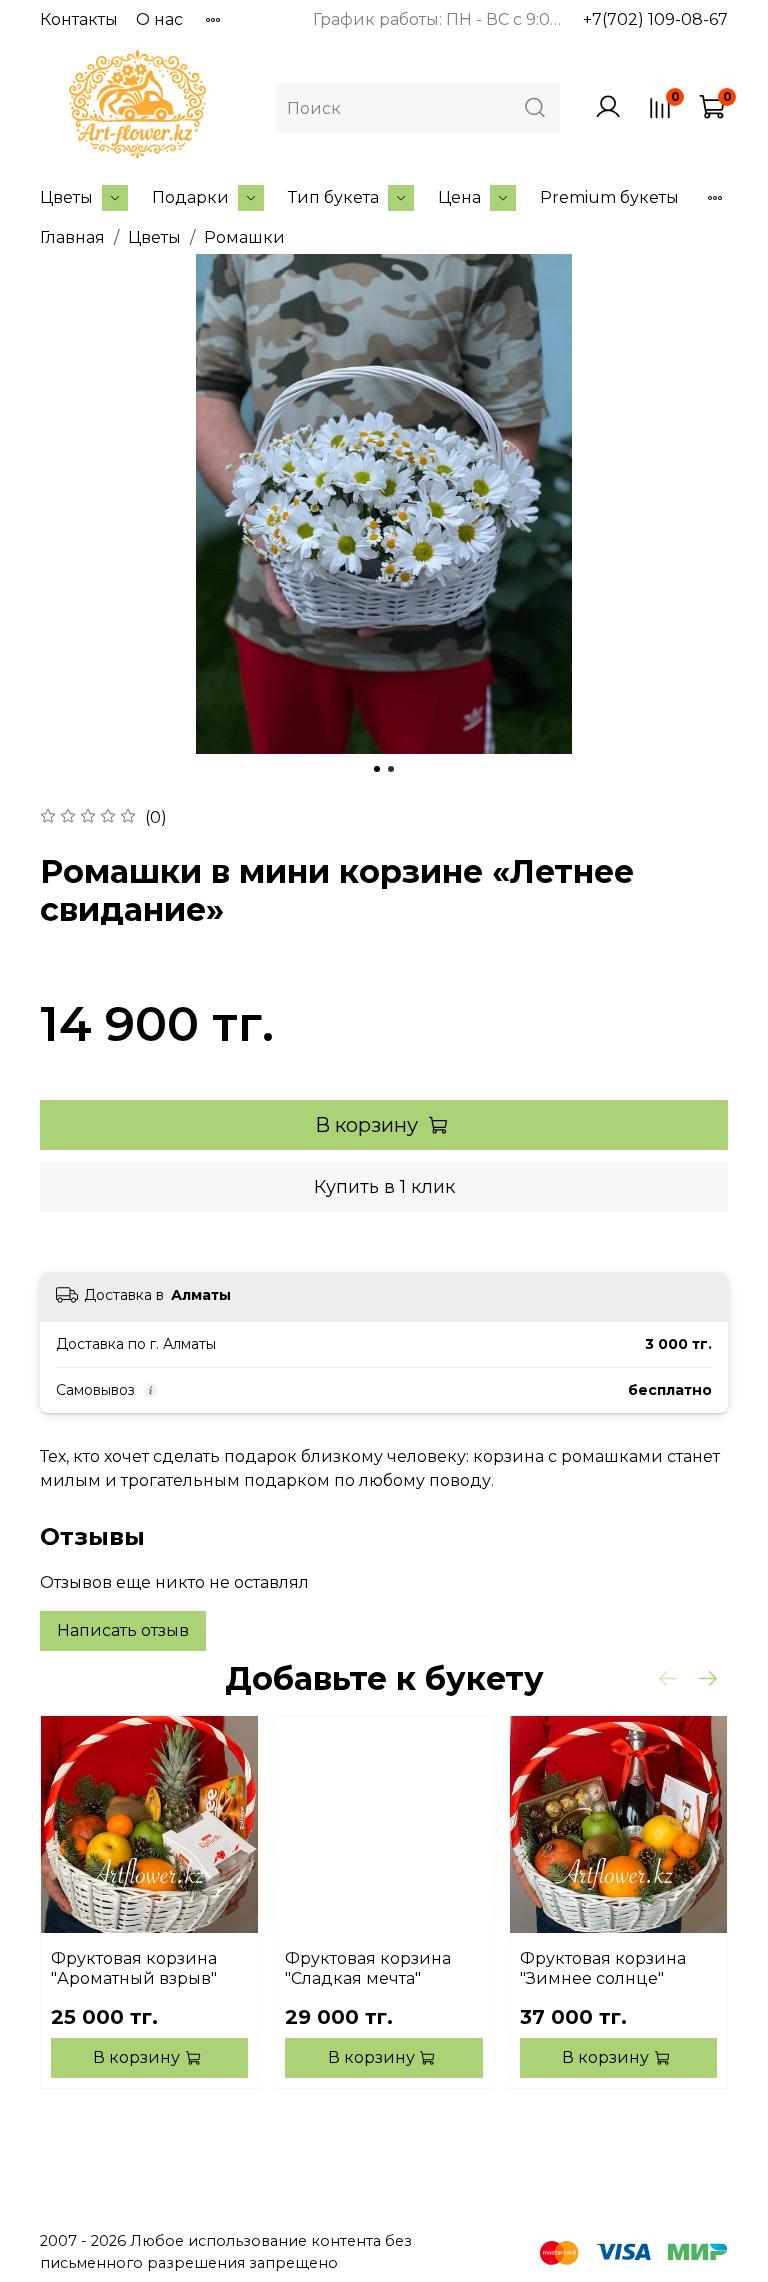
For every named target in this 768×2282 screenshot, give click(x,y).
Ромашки (244, 237)
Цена (459, 197)
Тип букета (333, 197)
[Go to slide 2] (391, 769)
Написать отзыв (123, 1630)
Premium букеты (609, 197)
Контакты (79, 19)
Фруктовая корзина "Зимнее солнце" (603, 1968)
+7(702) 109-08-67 (655, 19)
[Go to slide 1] (377, 769)
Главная (72, 237)
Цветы (66, 197)
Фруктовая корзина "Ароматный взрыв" (134, 1968)
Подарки (190, 197)
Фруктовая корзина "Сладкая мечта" (368, 1968)
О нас (159, 19)
